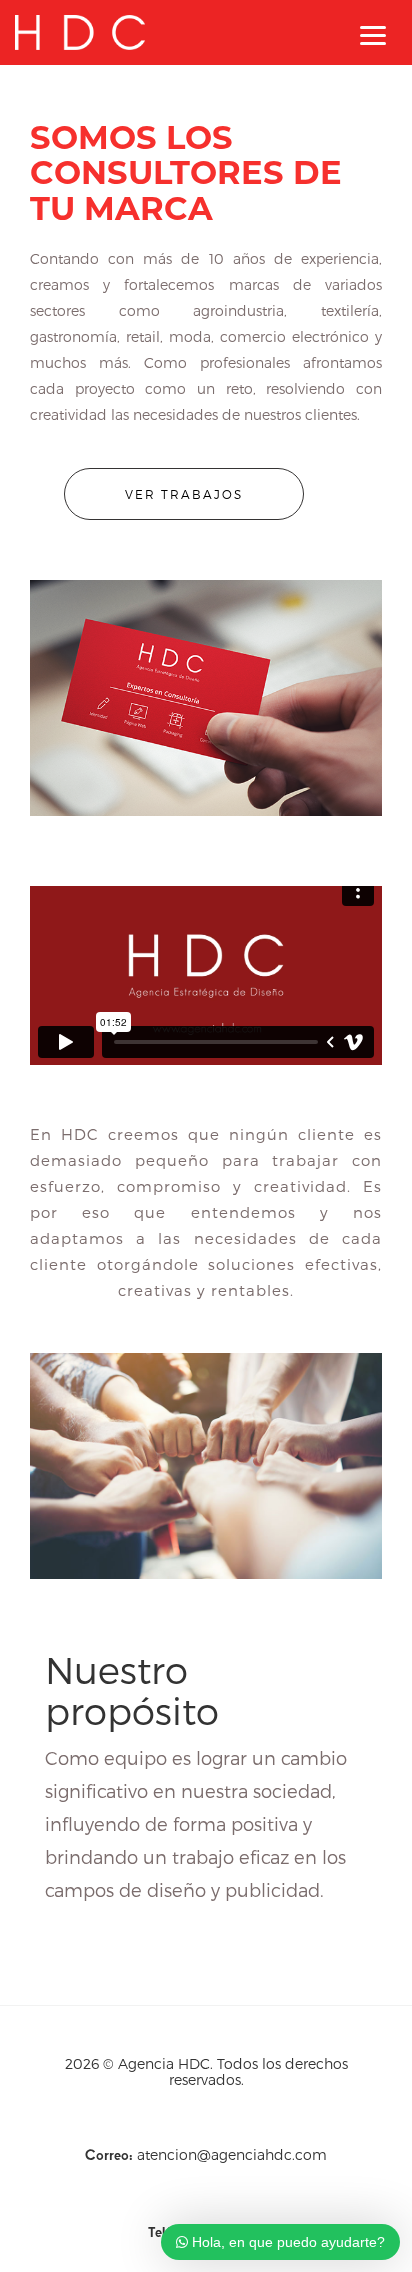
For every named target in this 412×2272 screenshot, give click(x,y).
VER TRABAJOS (184, 494)
